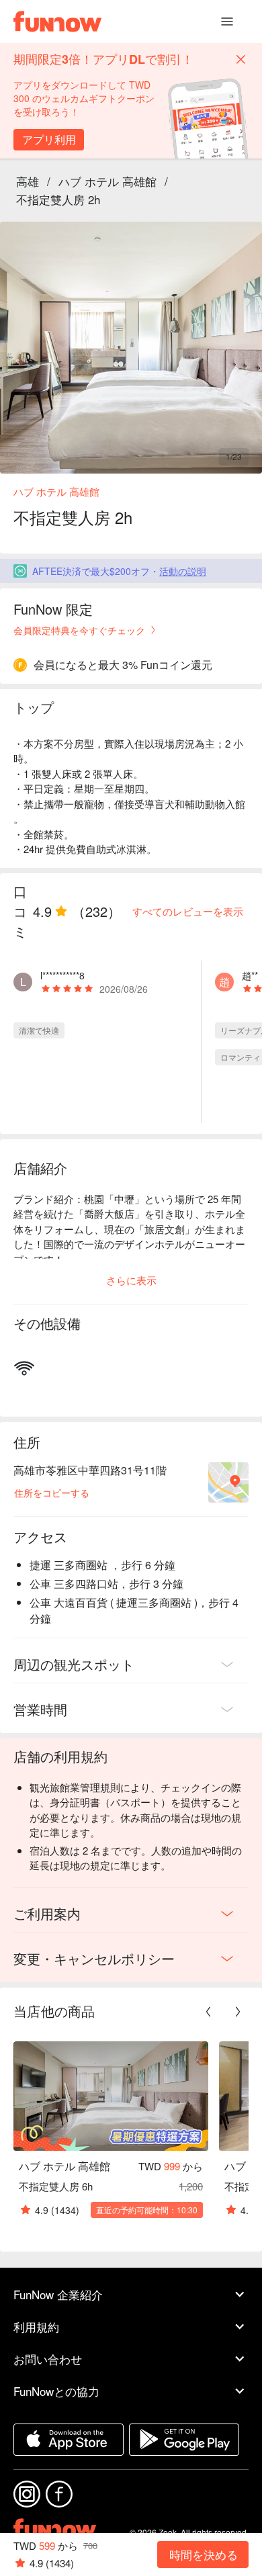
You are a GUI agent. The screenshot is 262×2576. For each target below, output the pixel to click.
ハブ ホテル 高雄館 (107, 181)
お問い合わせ (48, 2359)
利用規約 (36, 2326)
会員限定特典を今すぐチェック (79, 630)
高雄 (28, 181)
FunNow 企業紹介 (58, 2294)
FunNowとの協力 (56, 2391)
